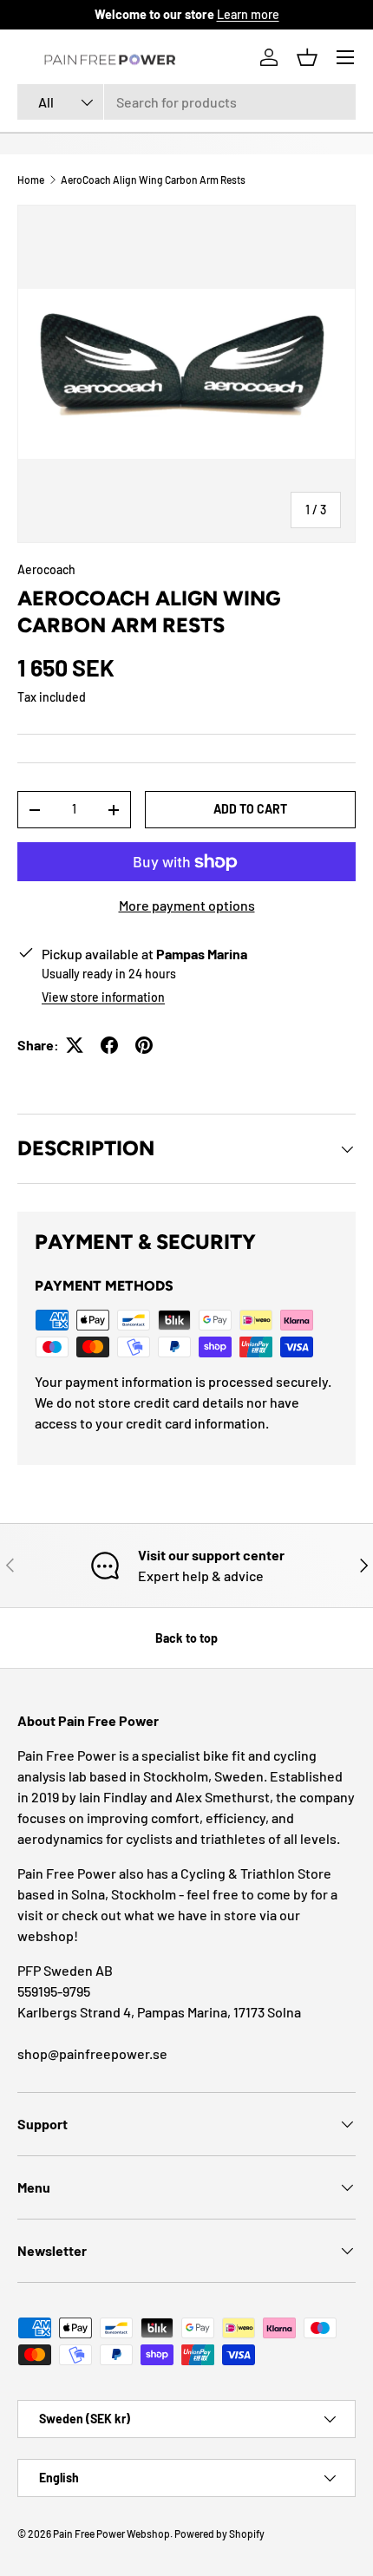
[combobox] (186, 102)
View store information (103, 997)
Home (31, 180)
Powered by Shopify (219, 2534)
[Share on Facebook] (109, 1045)
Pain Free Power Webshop (111, 2534)
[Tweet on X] (75, 1045)
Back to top (186, 1638)
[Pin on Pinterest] (144, 1045)
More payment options (187, 905)
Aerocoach (46, 569)
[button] (307, 57)
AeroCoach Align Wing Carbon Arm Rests (153, 180)
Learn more (248, 14)
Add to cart (250, 809)
